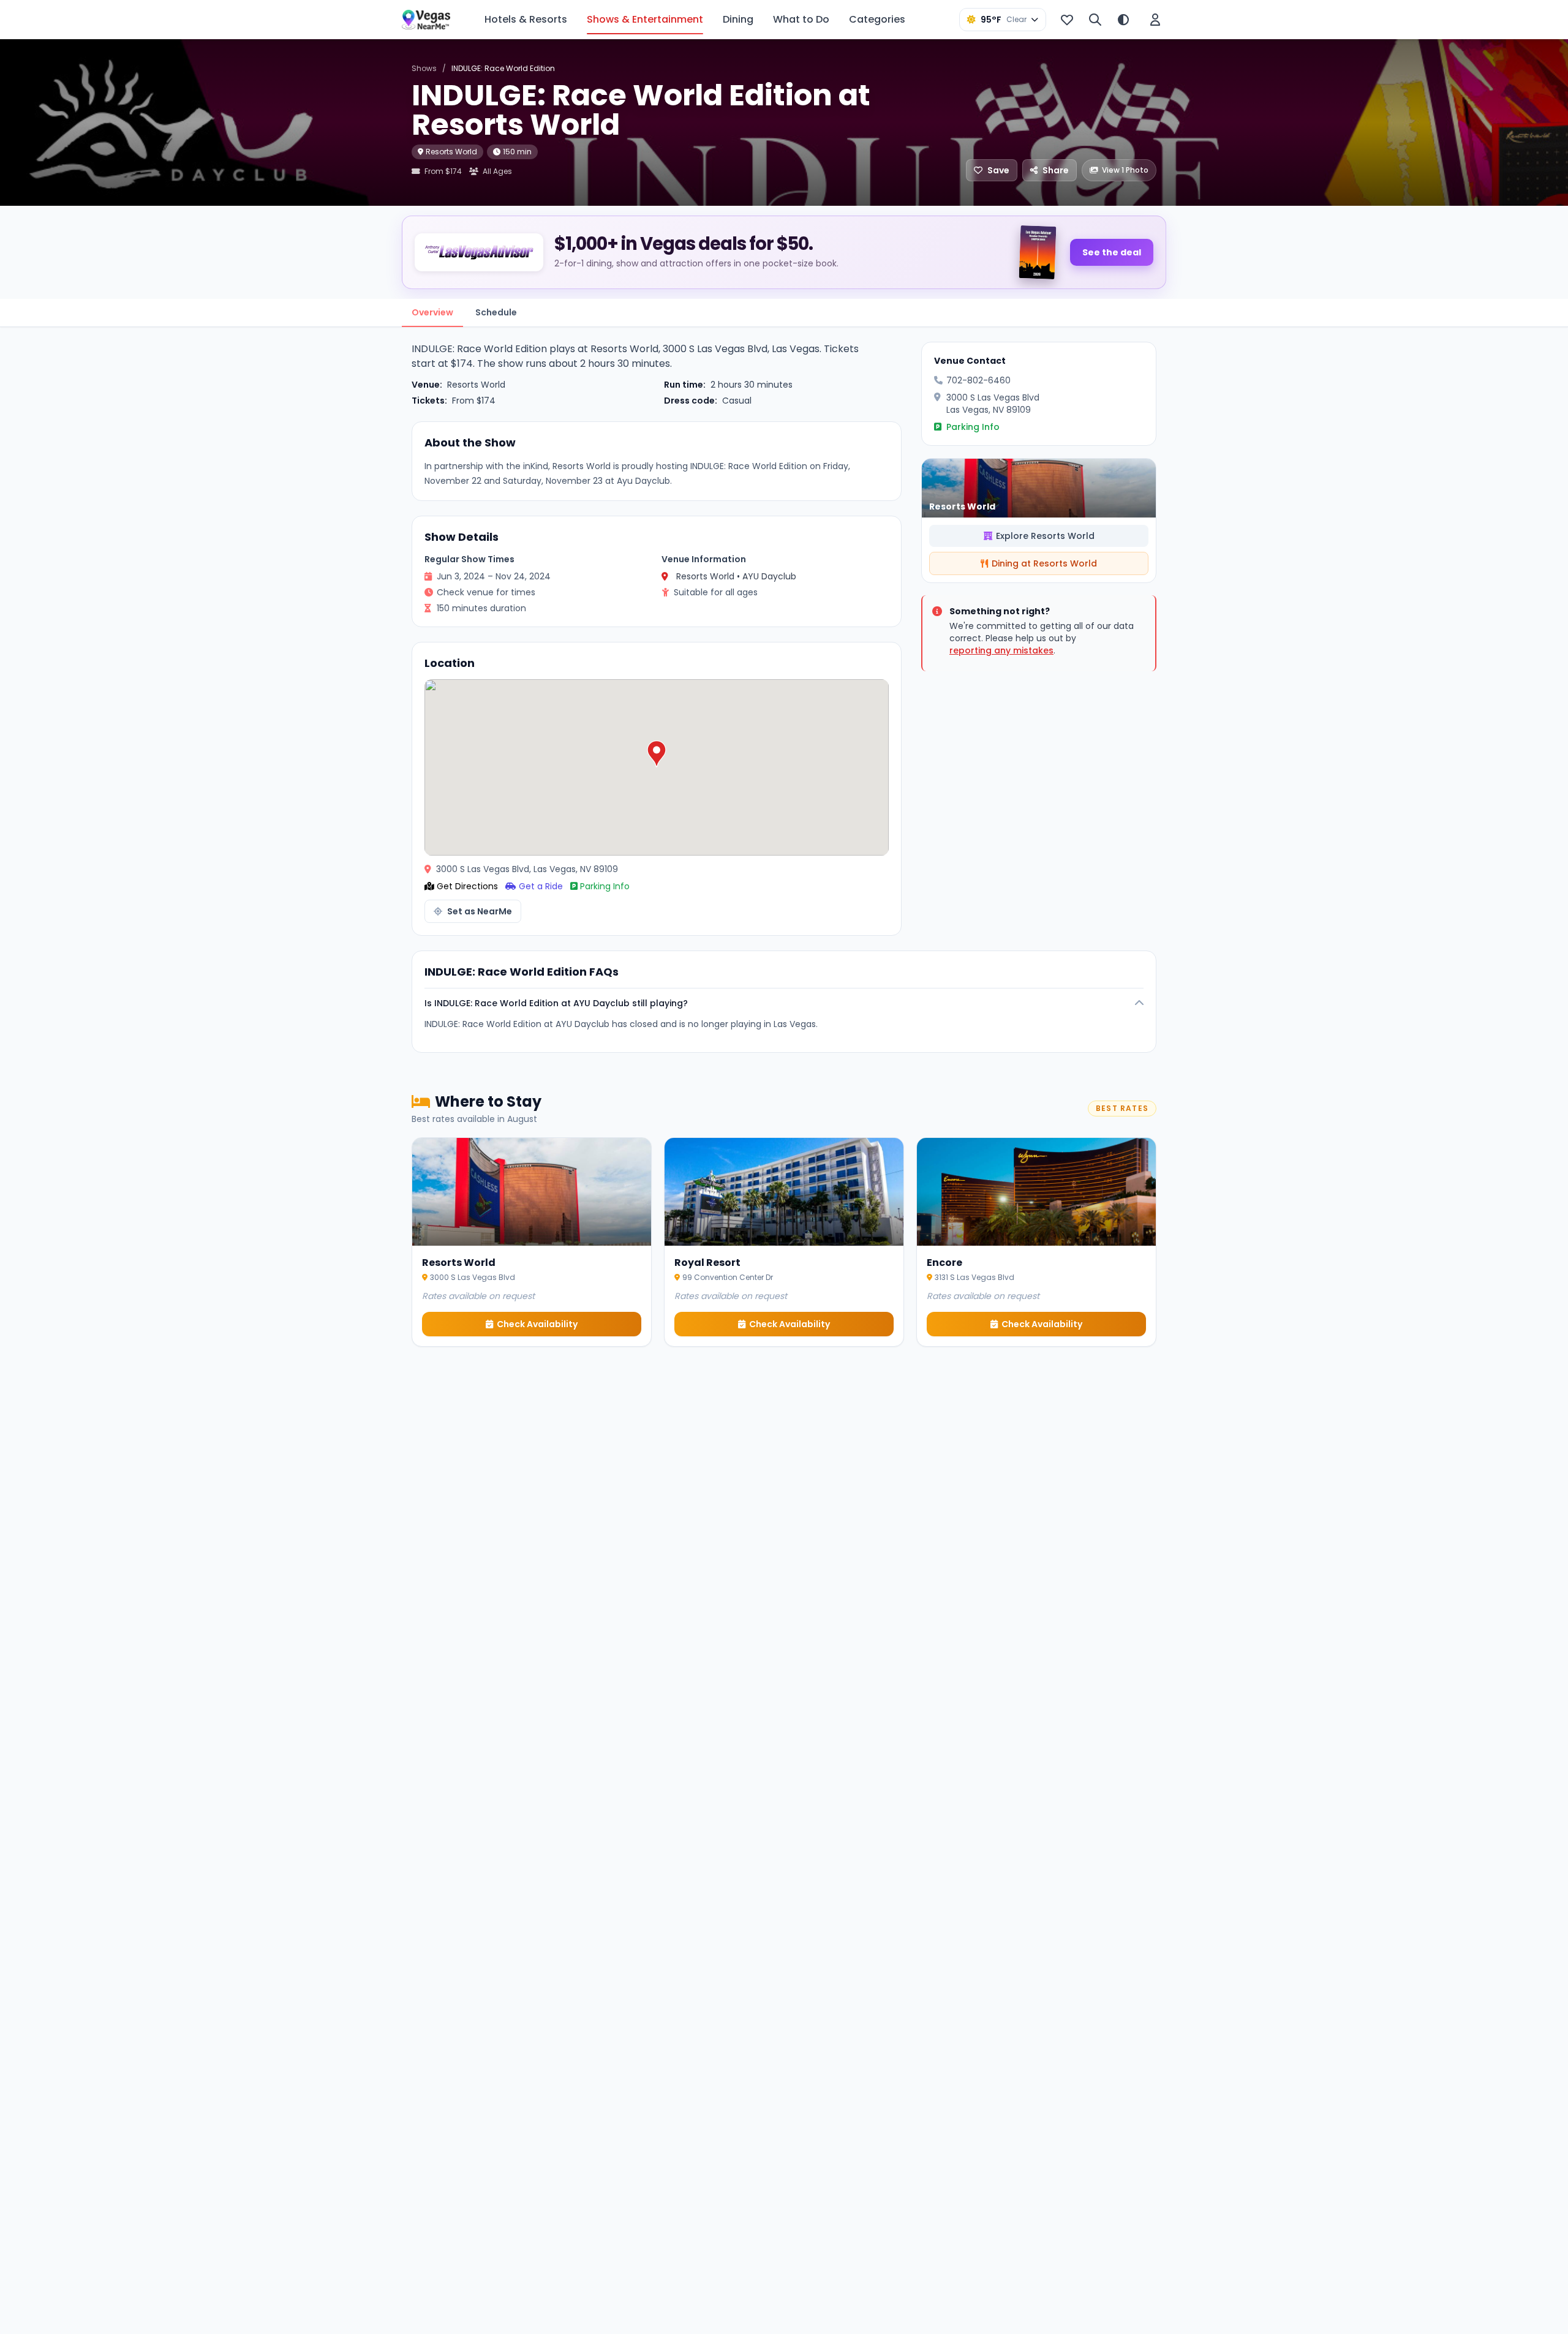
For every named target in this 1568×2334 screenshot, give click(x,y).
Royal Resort (707, 1263)
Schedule (496, 312)
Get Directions (467, 886)
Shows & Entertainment (645, 19)
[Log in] (1155, 20)
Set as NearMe (480, 911)
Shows (424, 68)
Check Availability (537, 1324)
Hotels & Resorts (526, 19)
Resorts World (451, 152)
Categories (877, 19)
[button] (657, 754)
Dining (738, 19)
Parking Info (605, 886)
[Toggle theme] (1123, 20)
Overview (432, 312)
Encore (944, 1263)
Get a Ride (541, 886)
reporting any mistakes (1001, 650)
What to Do (801, 19)
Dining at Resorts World (1044, 563)
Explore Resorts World (1045, 536)
